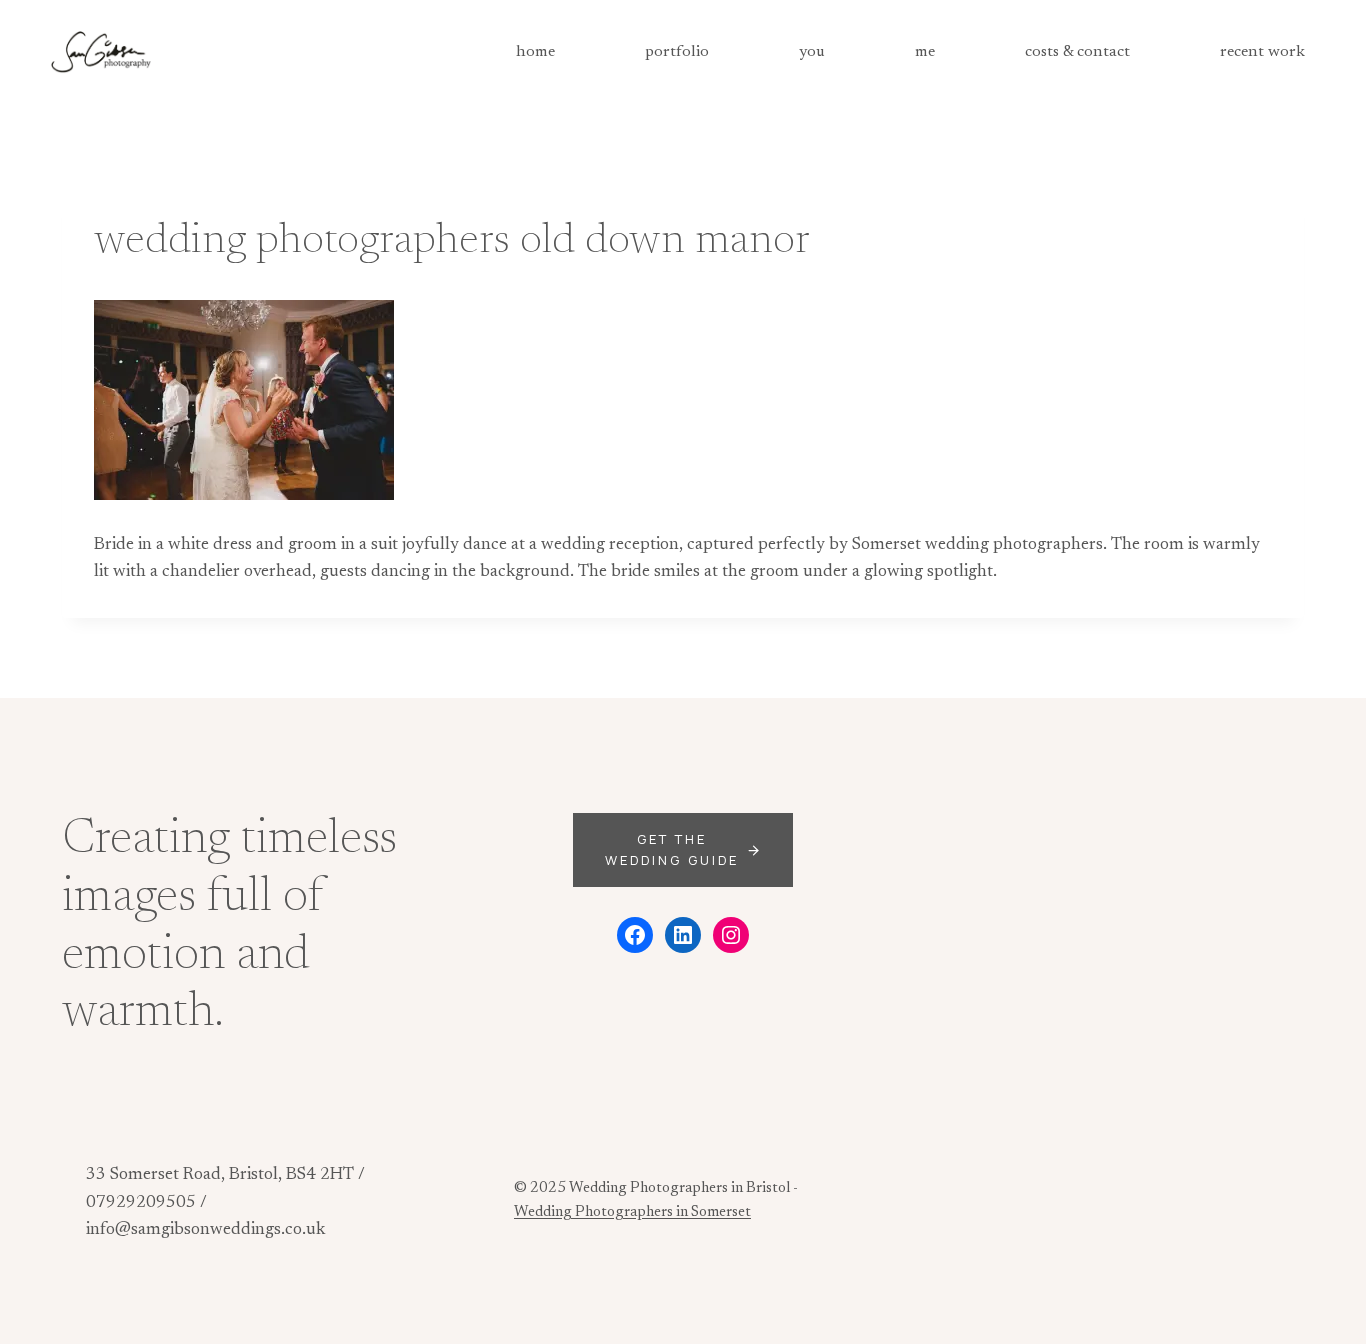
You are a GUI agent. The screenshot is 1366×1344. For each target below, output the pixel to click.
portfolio (677, 52)
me (925, 52)
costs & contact (1077, 52)
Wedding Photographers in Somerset (632, 1212)
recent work (1262, 52)
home (535, 52)
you (812, 52)
